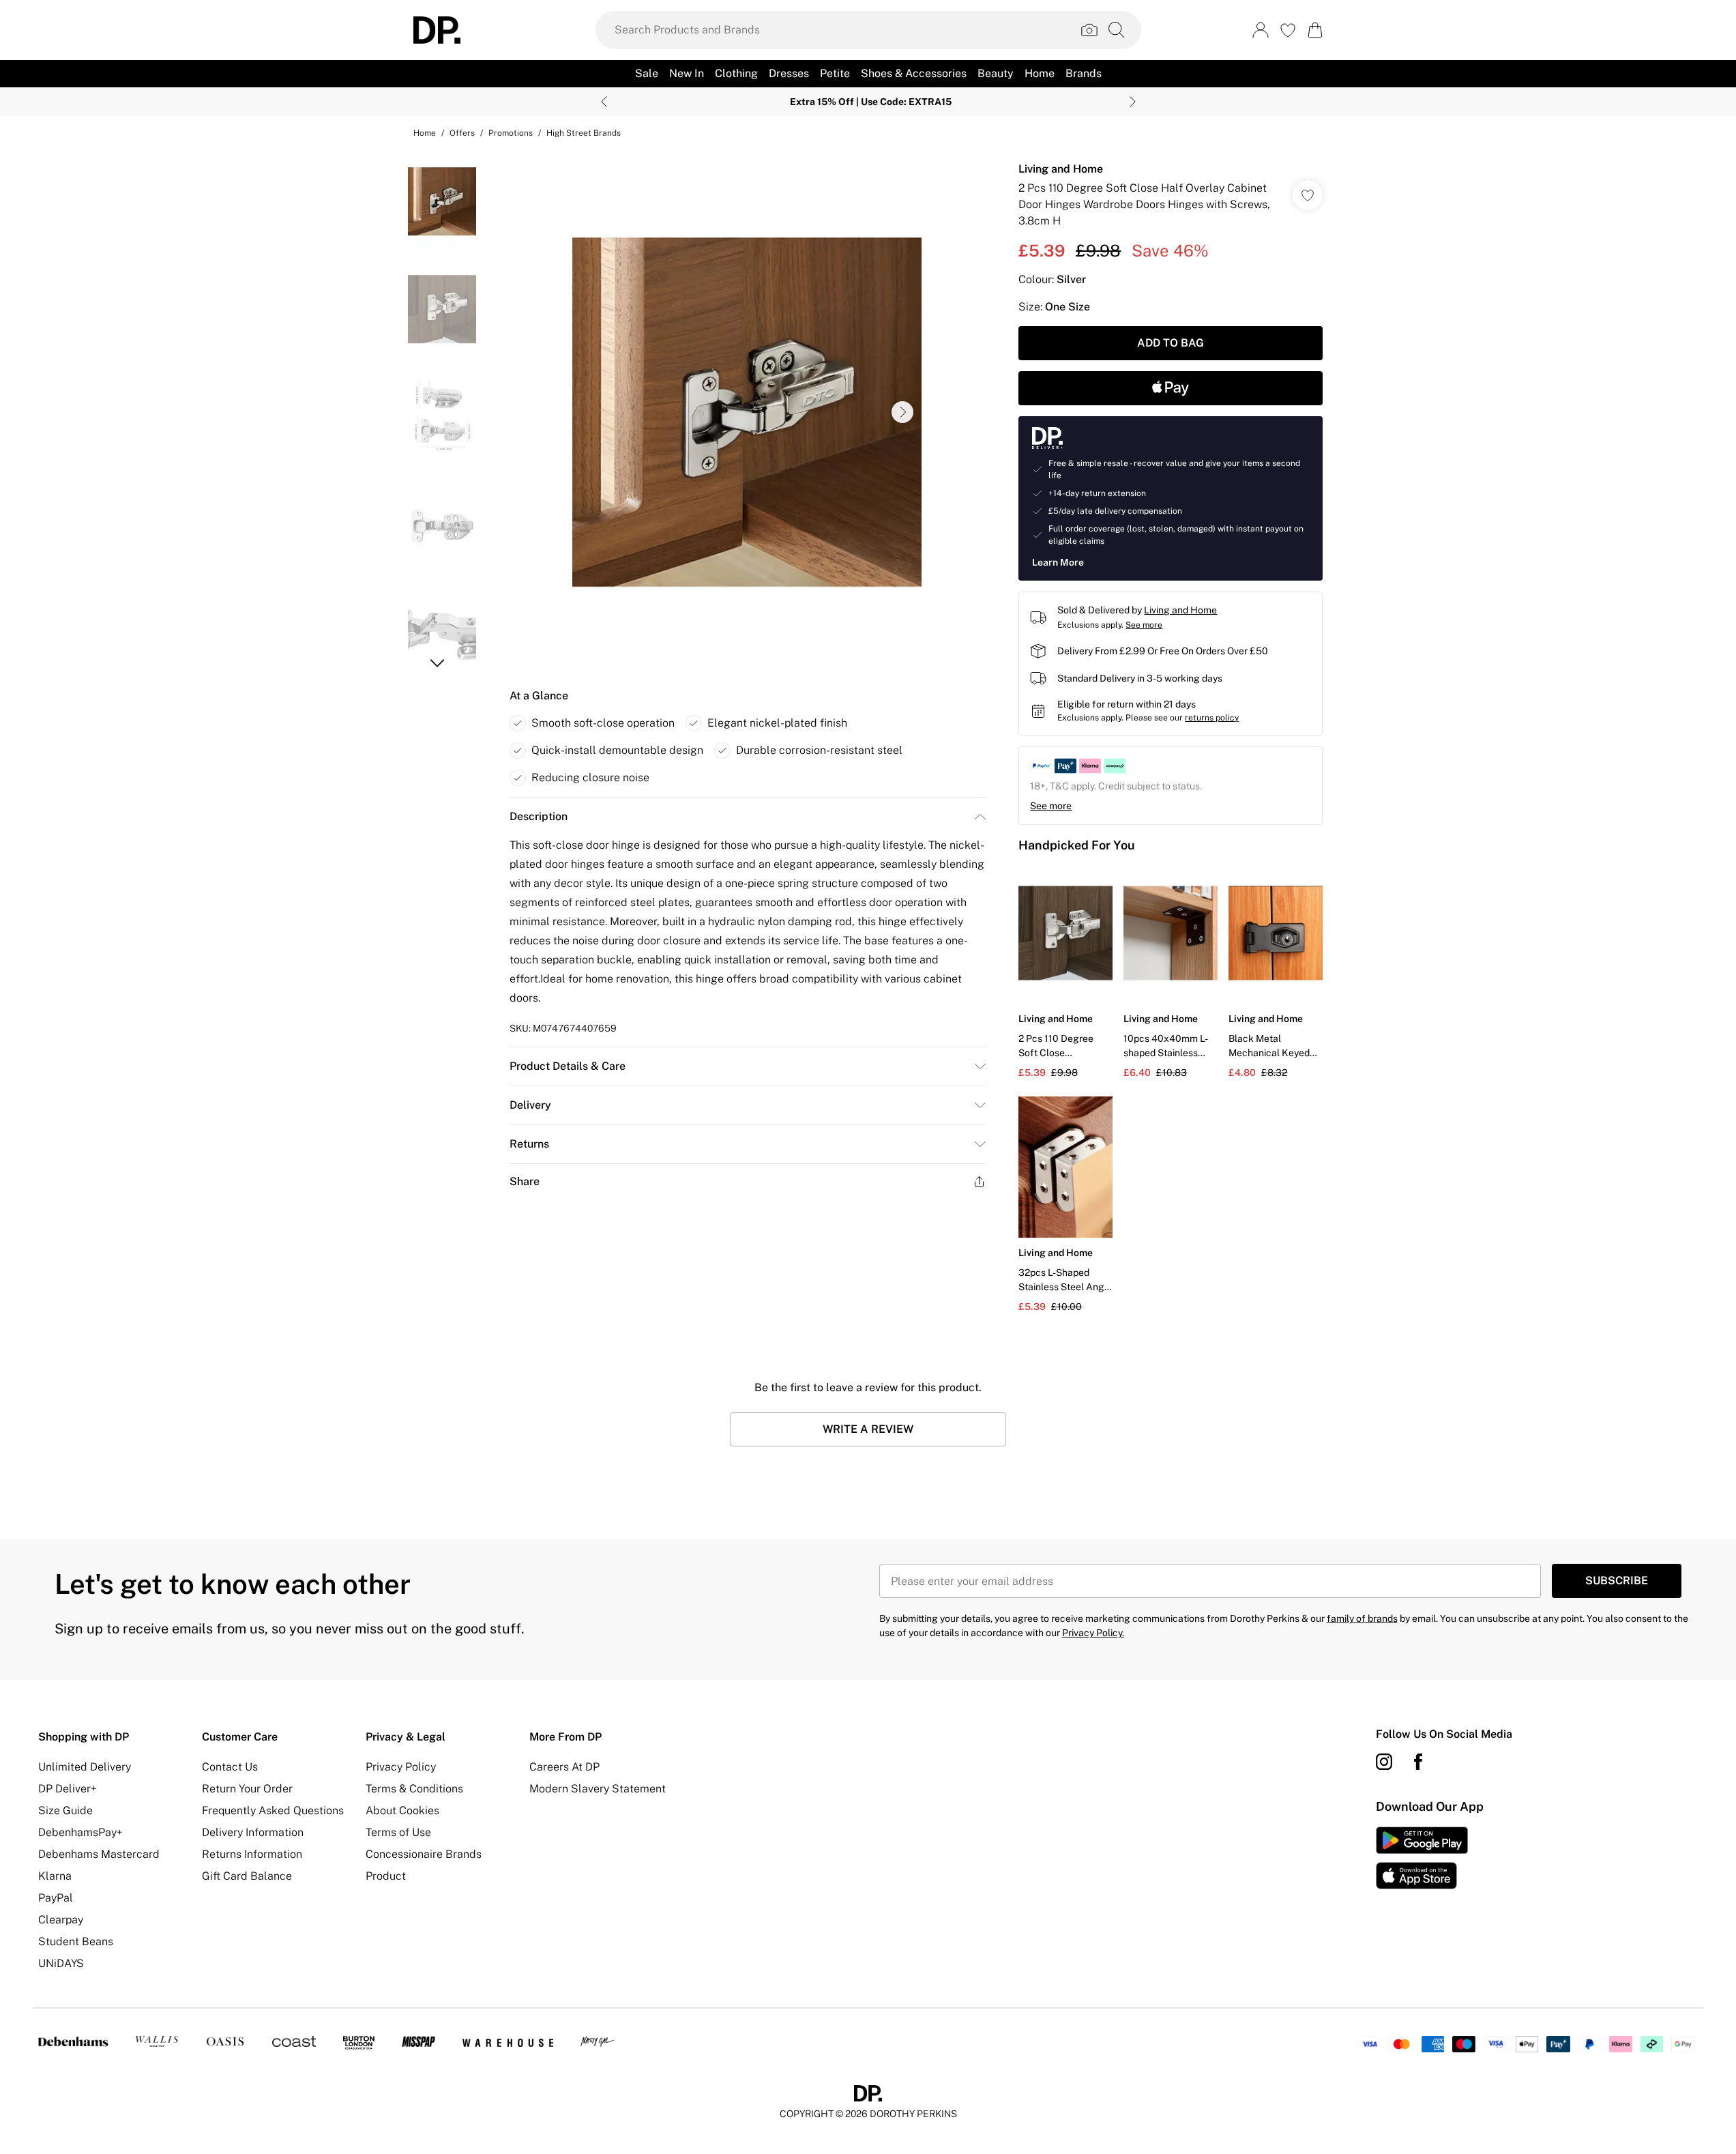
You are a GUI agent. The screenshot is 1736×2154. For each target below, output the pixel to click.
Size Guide (65, 1810)
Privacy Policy (401, 1767)
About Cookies (402, 1810)
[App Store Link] (1422, 1858)
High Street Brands (584, 133)
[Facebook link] (1418, 1762)
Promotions (511, 133)
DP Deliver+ (68, 1789)
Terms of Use (398, 1832)
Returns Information (252, 1854)
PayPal (56, 1898)
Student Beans (76, 1941)
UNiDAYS (61, 1963)
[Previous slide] (604, 102)
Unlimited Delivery (85, 1767)
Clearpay (61, 1920)
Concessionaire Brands (424, 1854)
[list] (747, 412)
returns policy (1212, 718)
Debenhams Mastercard (99, 1854)
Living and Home (1061, 169)
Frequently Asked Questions (273, 1810)
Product (386, 1876)
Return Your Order (247, 1789)
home (425, 133)
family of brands (1362, 1618)
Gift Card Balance (247, 1876)
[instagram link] (1384, 1762)
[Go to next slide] (902, 412)
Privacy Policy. (1093, 1633)
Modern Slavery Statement (598, 1789)
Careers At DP (564, 1767)
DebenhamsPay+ (80, 1832)
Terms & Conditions (414, 1789)
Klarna (55, 1876)
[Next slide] (1133, 102)
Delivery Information (253, 1832)
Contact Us (230, 1767)
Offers (462, 133)
